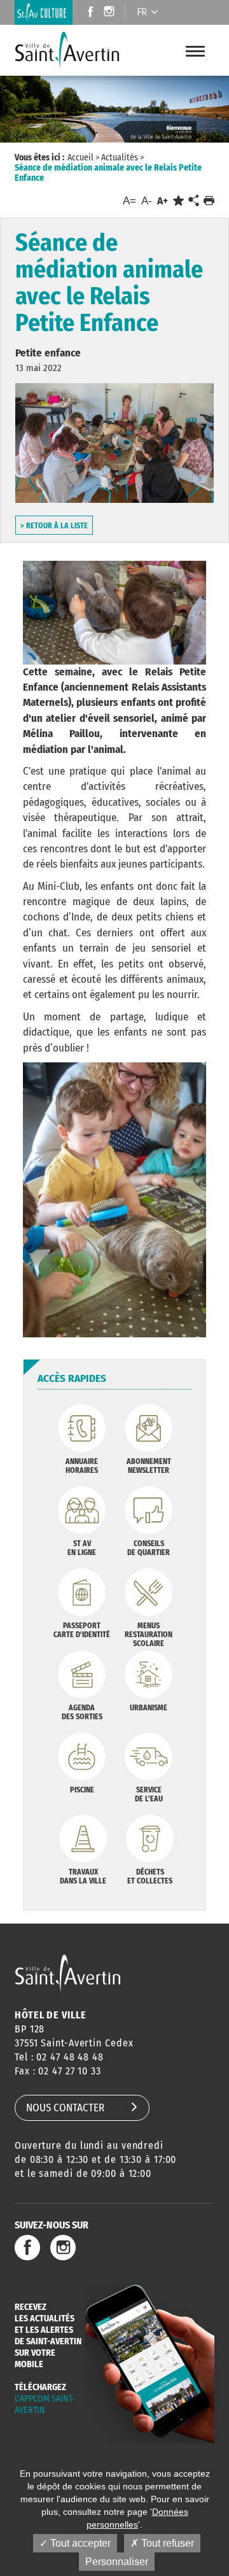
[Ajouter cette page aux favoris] (178, 201)
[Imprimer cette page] (209, 201)
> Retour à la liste (54, 526)
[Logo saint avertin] (68, 1973)
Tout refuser (166, 2543)
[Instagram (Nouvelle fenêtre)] (111, 13)
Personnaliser (117, 2562)
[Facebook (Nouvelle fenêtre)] (87, 13)
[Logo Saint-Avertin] (76, 50)
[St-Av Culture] (44, 12)
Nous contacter (65, 2108)
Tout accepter (79, 2543)
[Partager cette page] (193, 201)
